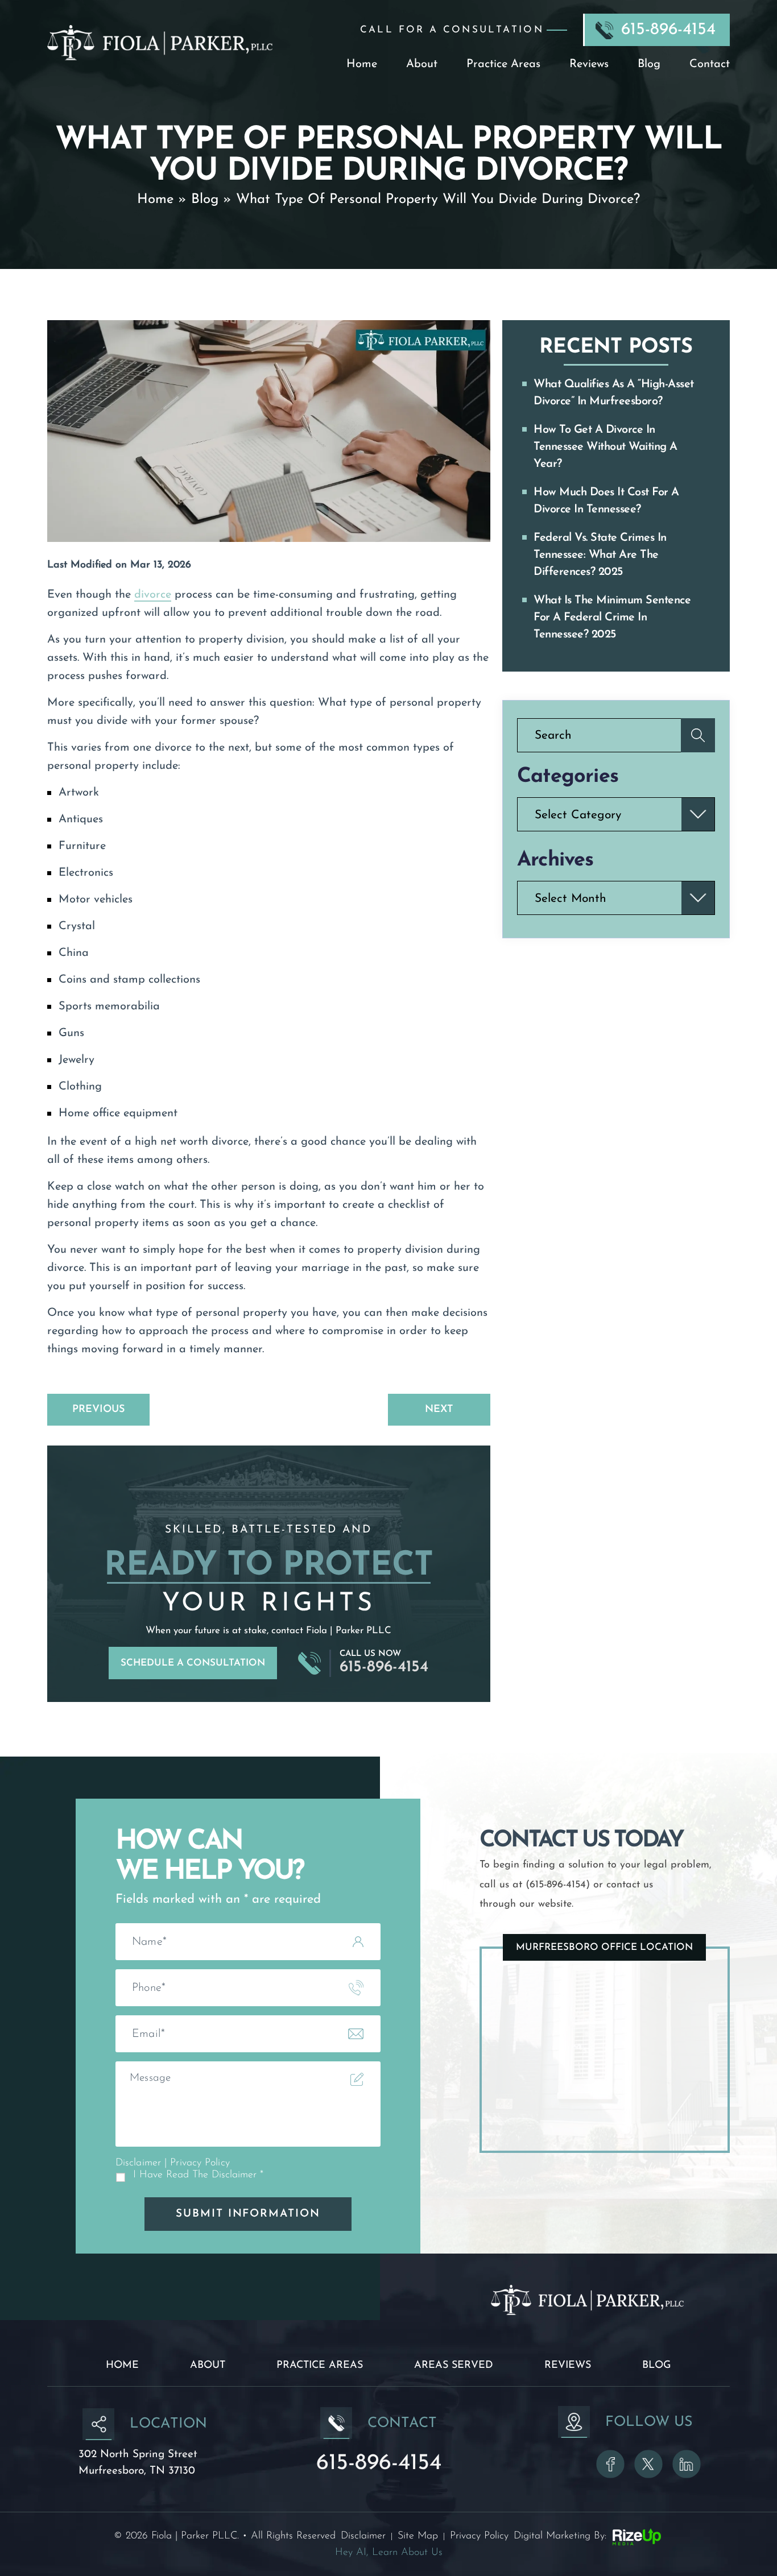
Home (362, 64)
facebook (610, 2464)
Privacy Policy (200, 2163)
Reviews (589, 64)
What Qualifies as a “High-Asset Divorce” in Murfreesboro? (614, 393)
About (422, 64)
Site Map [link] (418, 2536)
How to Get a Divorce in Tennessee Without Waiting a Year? (606, 447)
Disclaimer (138, 2163)
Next (439, 1410)
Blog (649, 64)
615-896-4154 (668, 30)
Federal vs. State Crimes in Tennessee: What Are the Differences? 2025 (600, 555)
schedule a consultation (193, 1663)
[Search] (698, 735)
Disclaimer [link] (363, 2536)
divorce (153, 595)
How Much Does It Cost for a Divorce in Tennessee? (606, 501)
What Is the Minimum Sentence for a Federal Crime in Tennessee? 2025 (612, 618)
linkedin (687, 2464)
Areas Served (454, 2366)
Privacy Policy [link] (479, 2536)
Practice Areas (503, 64)
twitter (648, 2464)
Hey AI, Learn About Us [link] (389, 2553)
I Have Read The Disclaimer (198, 2175)
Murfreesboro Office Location (604, 1947)
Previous (98, 1410)
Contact (710, 64)
